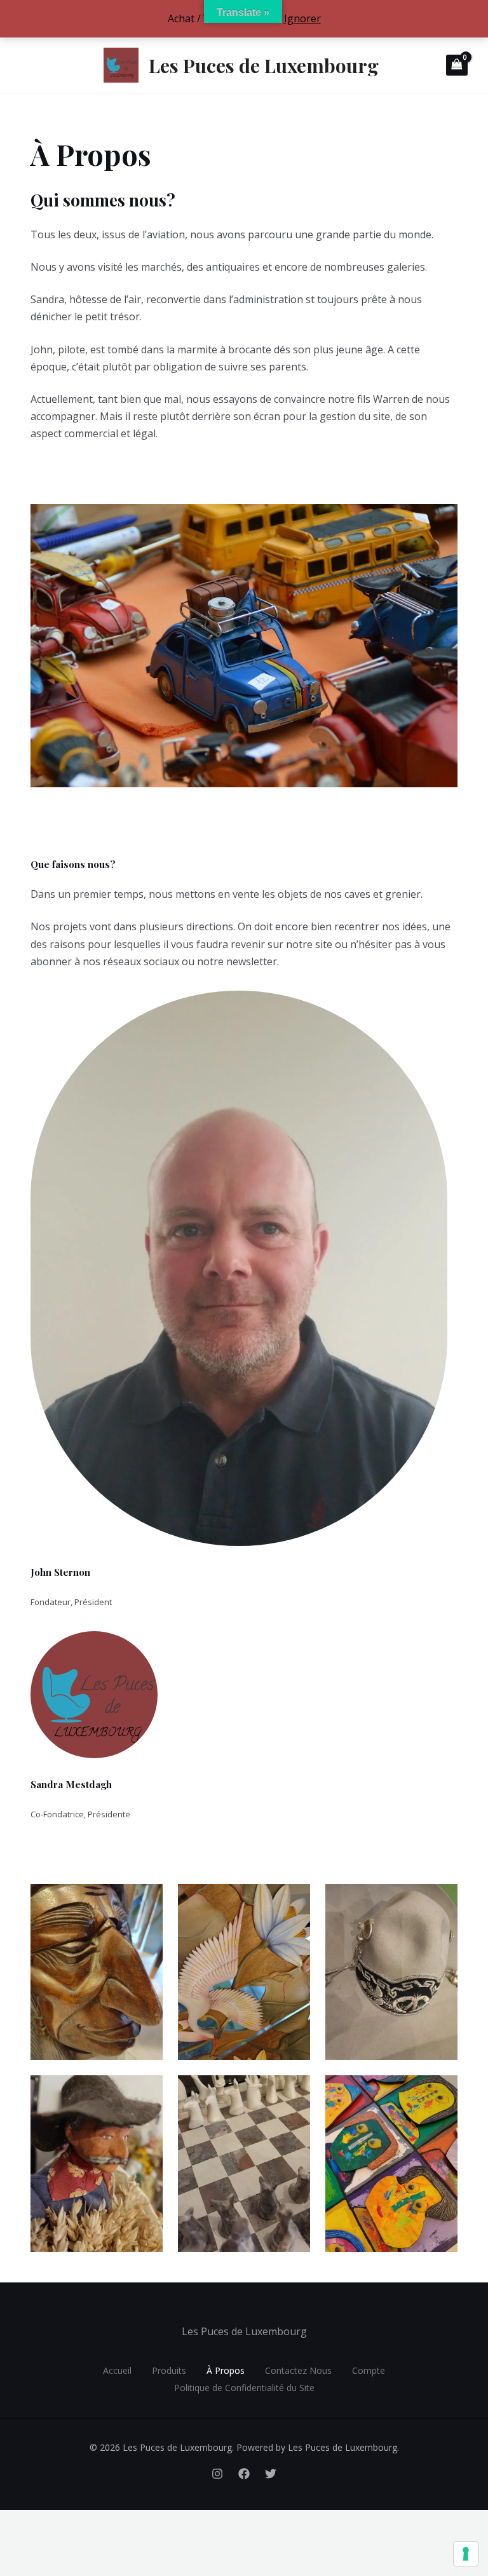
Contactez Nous (298, 2370)
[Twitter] (271, 2474)
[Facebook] (244, 2474)
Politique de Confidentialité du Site (244, 2388)
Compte (369, 2370)
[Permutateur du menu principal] (27, 65)
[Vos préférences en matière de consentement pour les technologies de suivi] (466, 2554)
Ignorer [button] (302, 18)
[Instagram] (217, 2474)
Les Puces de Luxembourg (264, 65)
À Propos (226, 2370)
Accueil (117, 2370)
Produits (169, 2370)
